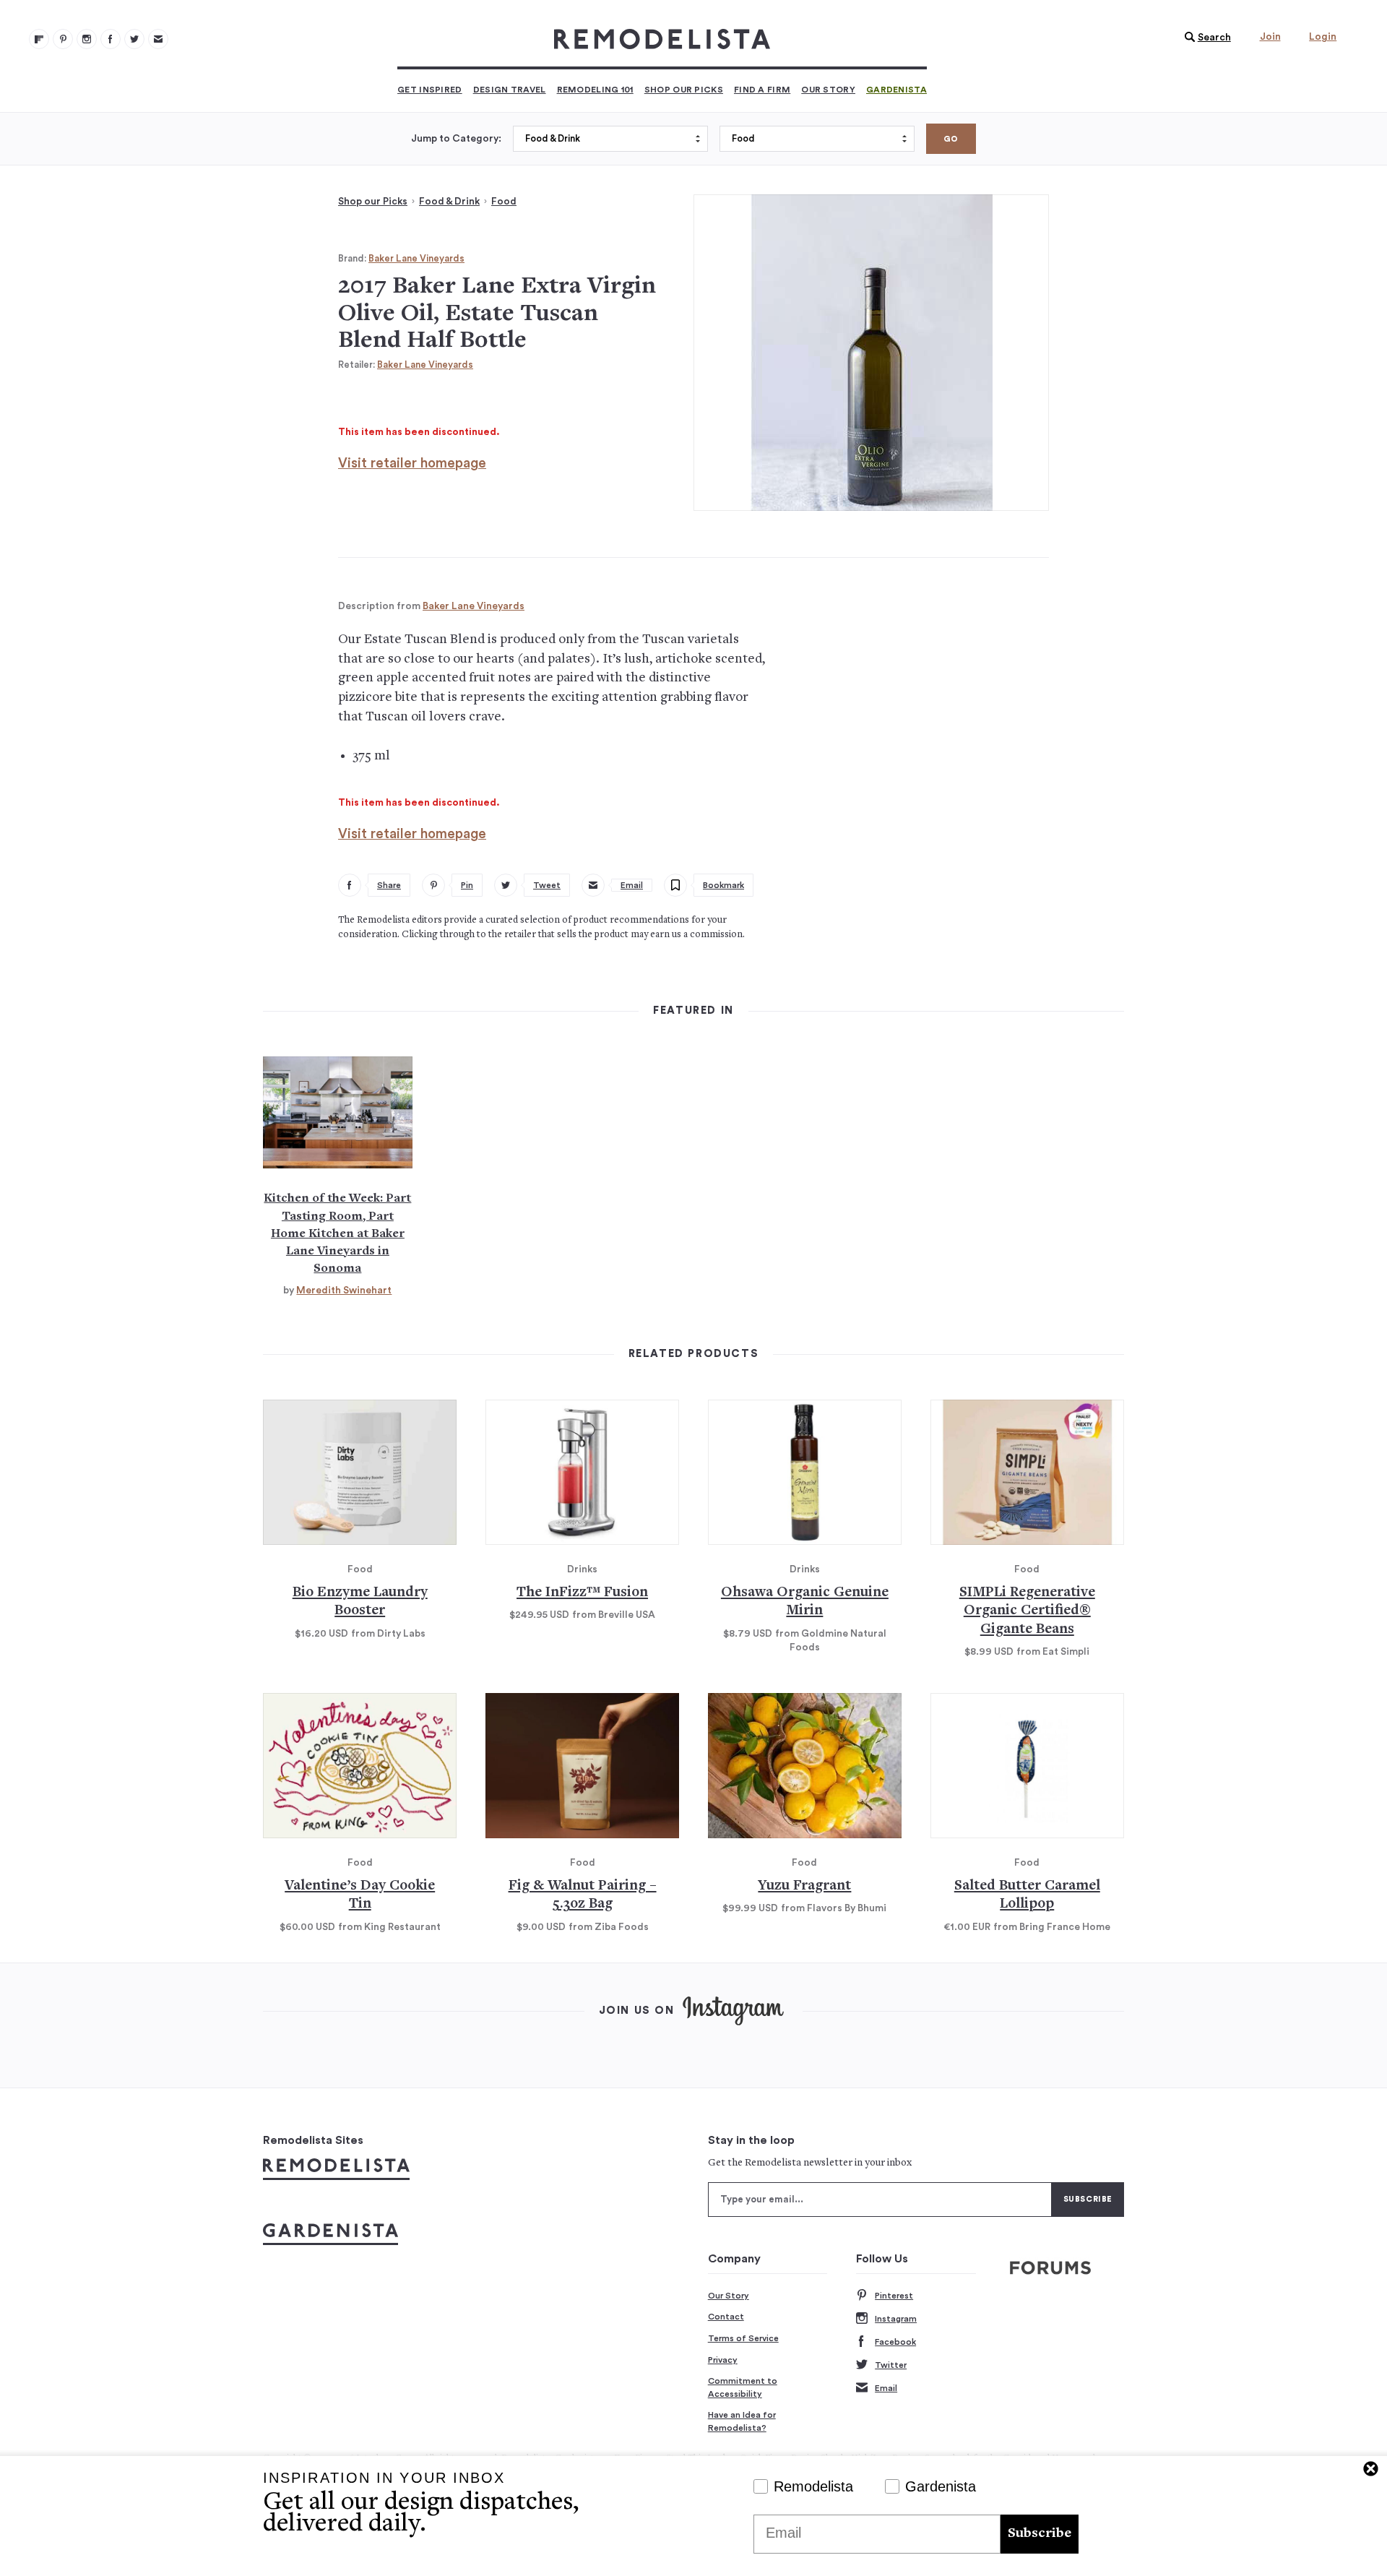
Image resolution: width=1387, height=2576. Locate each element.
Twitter (891, 2365)
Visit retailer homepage (412, 464)
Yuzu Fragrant (804, 1886)
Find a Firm (762, 90)
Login (1323, 37)
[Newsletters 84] (158, 39)
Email (886, 2388)
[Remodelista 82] (111, 39)
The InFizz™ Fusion (582, 1593)
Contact (726, 2317)
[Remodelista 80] (63, 39)
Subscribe (1040, 2534)
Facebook (895, 2342)
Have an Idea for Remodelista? (742, 2421)
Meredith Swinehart (344, 1291)
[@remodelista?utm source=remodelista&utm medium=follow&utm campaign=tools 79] (39, 39)
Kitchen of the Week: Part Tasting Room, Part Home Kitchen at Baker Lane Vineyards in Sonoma (337, 1233)
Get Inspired (430, 90)
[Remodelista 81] (87, 39)
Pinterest (894, 2296)
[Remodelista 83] (134, 39)
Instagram (896, 2319)
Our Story (828, 90)
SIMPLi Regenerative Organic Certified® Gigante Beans (1027, 1611)
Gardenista (896, 90)
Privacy (723, 2360)
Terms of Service (743, 2338)
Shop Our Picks (684, 90)
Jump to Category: (456, 139)
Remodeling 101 (595, 90)
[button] (1204, 38)
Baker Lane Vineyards (416, 258)
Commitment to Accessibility (743, 2387)
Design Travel (510, 90)
